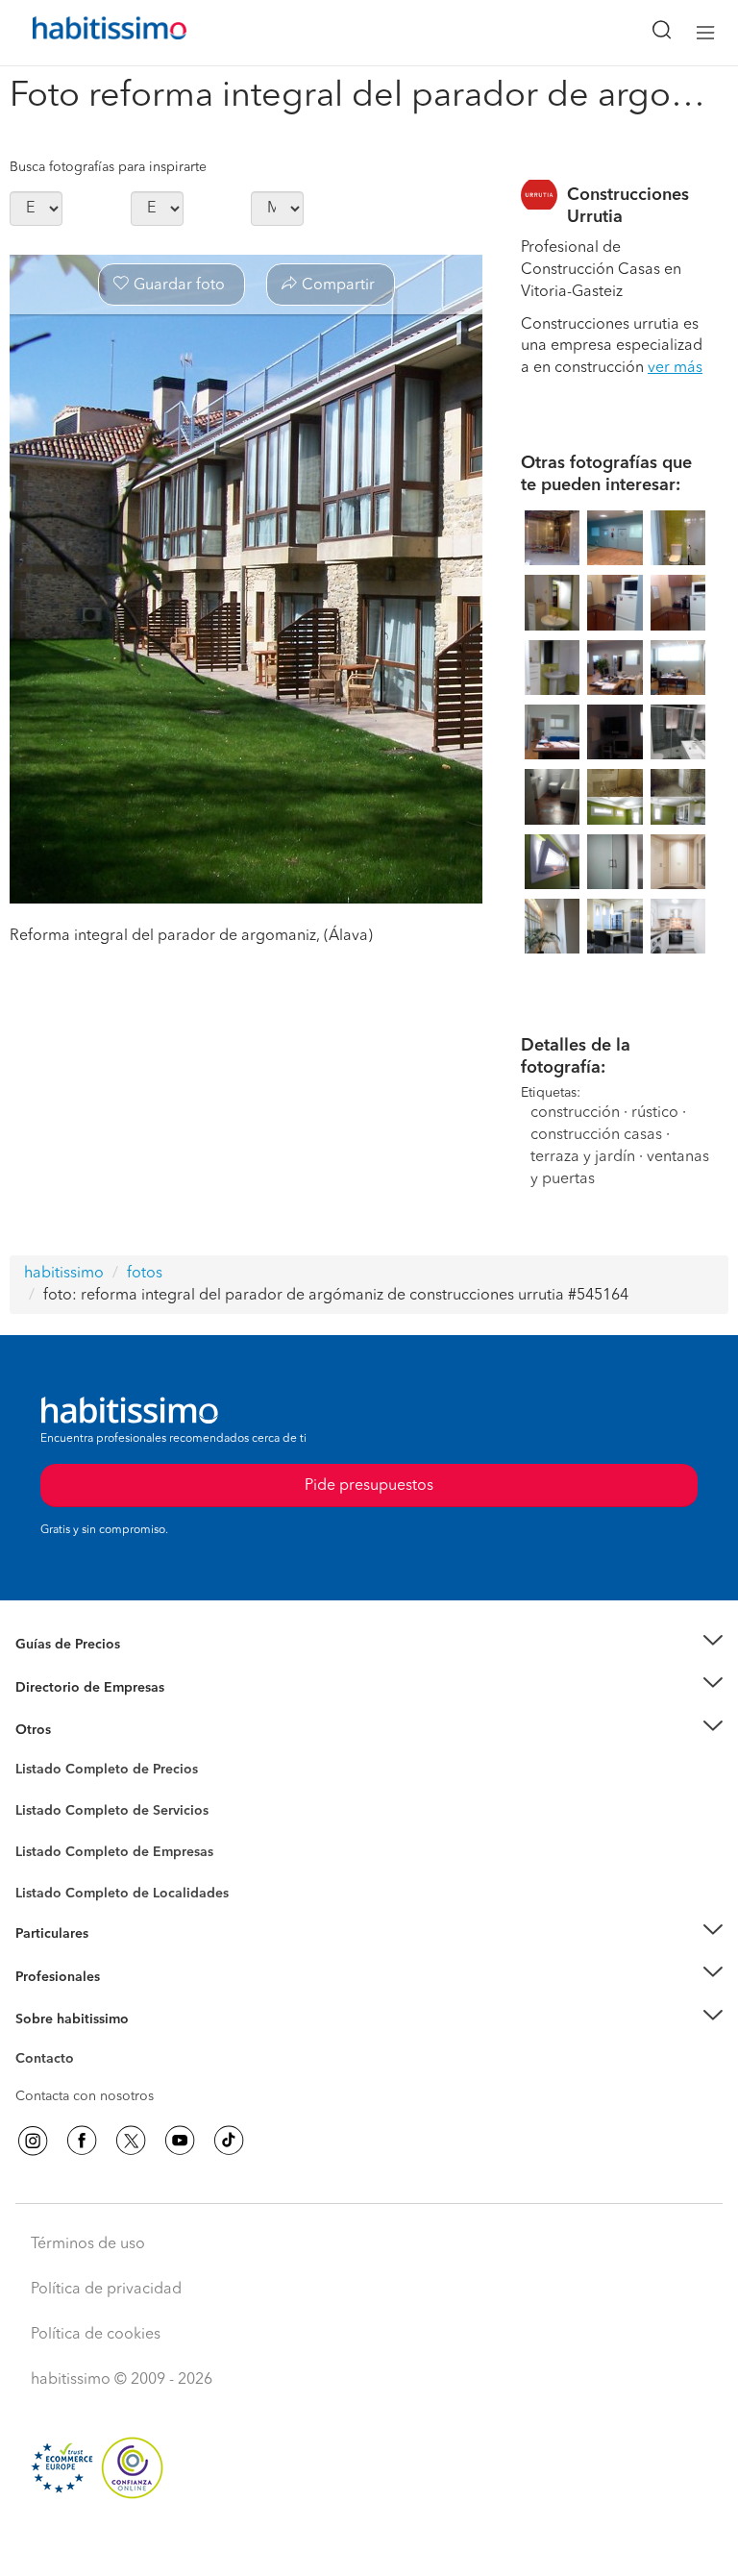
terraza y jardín (583, 1157)
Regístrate (46, 1976)
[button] (369, 1645)
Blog (30, 1753)
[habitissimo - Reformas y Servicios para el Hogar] (87, 33)
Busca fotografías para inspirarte (108, 167)
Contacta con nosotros (85, 2096)
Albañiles (44, 1865)
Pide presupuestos (369, 2543)
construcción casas (596, 1135)
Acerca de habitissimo (84, 2043)
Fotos (32, 1792)
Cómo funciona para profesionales (122, 2000)
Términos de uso (88, 2244)
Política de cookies (96, 2335)
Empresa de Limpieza (81, 1730)
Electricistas (51, 1845)
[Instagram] (33, 2141)
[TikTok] (229, 2141)
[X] (131, 2141)
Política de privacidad (106, 2290)
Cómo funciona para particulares (116, 1957)
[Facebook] (82, 2141)
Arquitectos (51, 1884)
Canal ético (50, 2062)
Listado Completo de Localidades (122, 1894)
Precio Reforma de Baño (90, 1668)
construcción (575, 1113)
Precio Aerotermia (71, 1687)
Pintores (40, 1826)
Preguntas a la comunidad (95, 1772)
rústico (655, 1113)
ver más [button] (675, 368)
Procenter (45, 1811)
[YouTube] (180, 2141)
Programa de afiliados (83, 2081)
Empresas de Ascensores (92, 1711)
